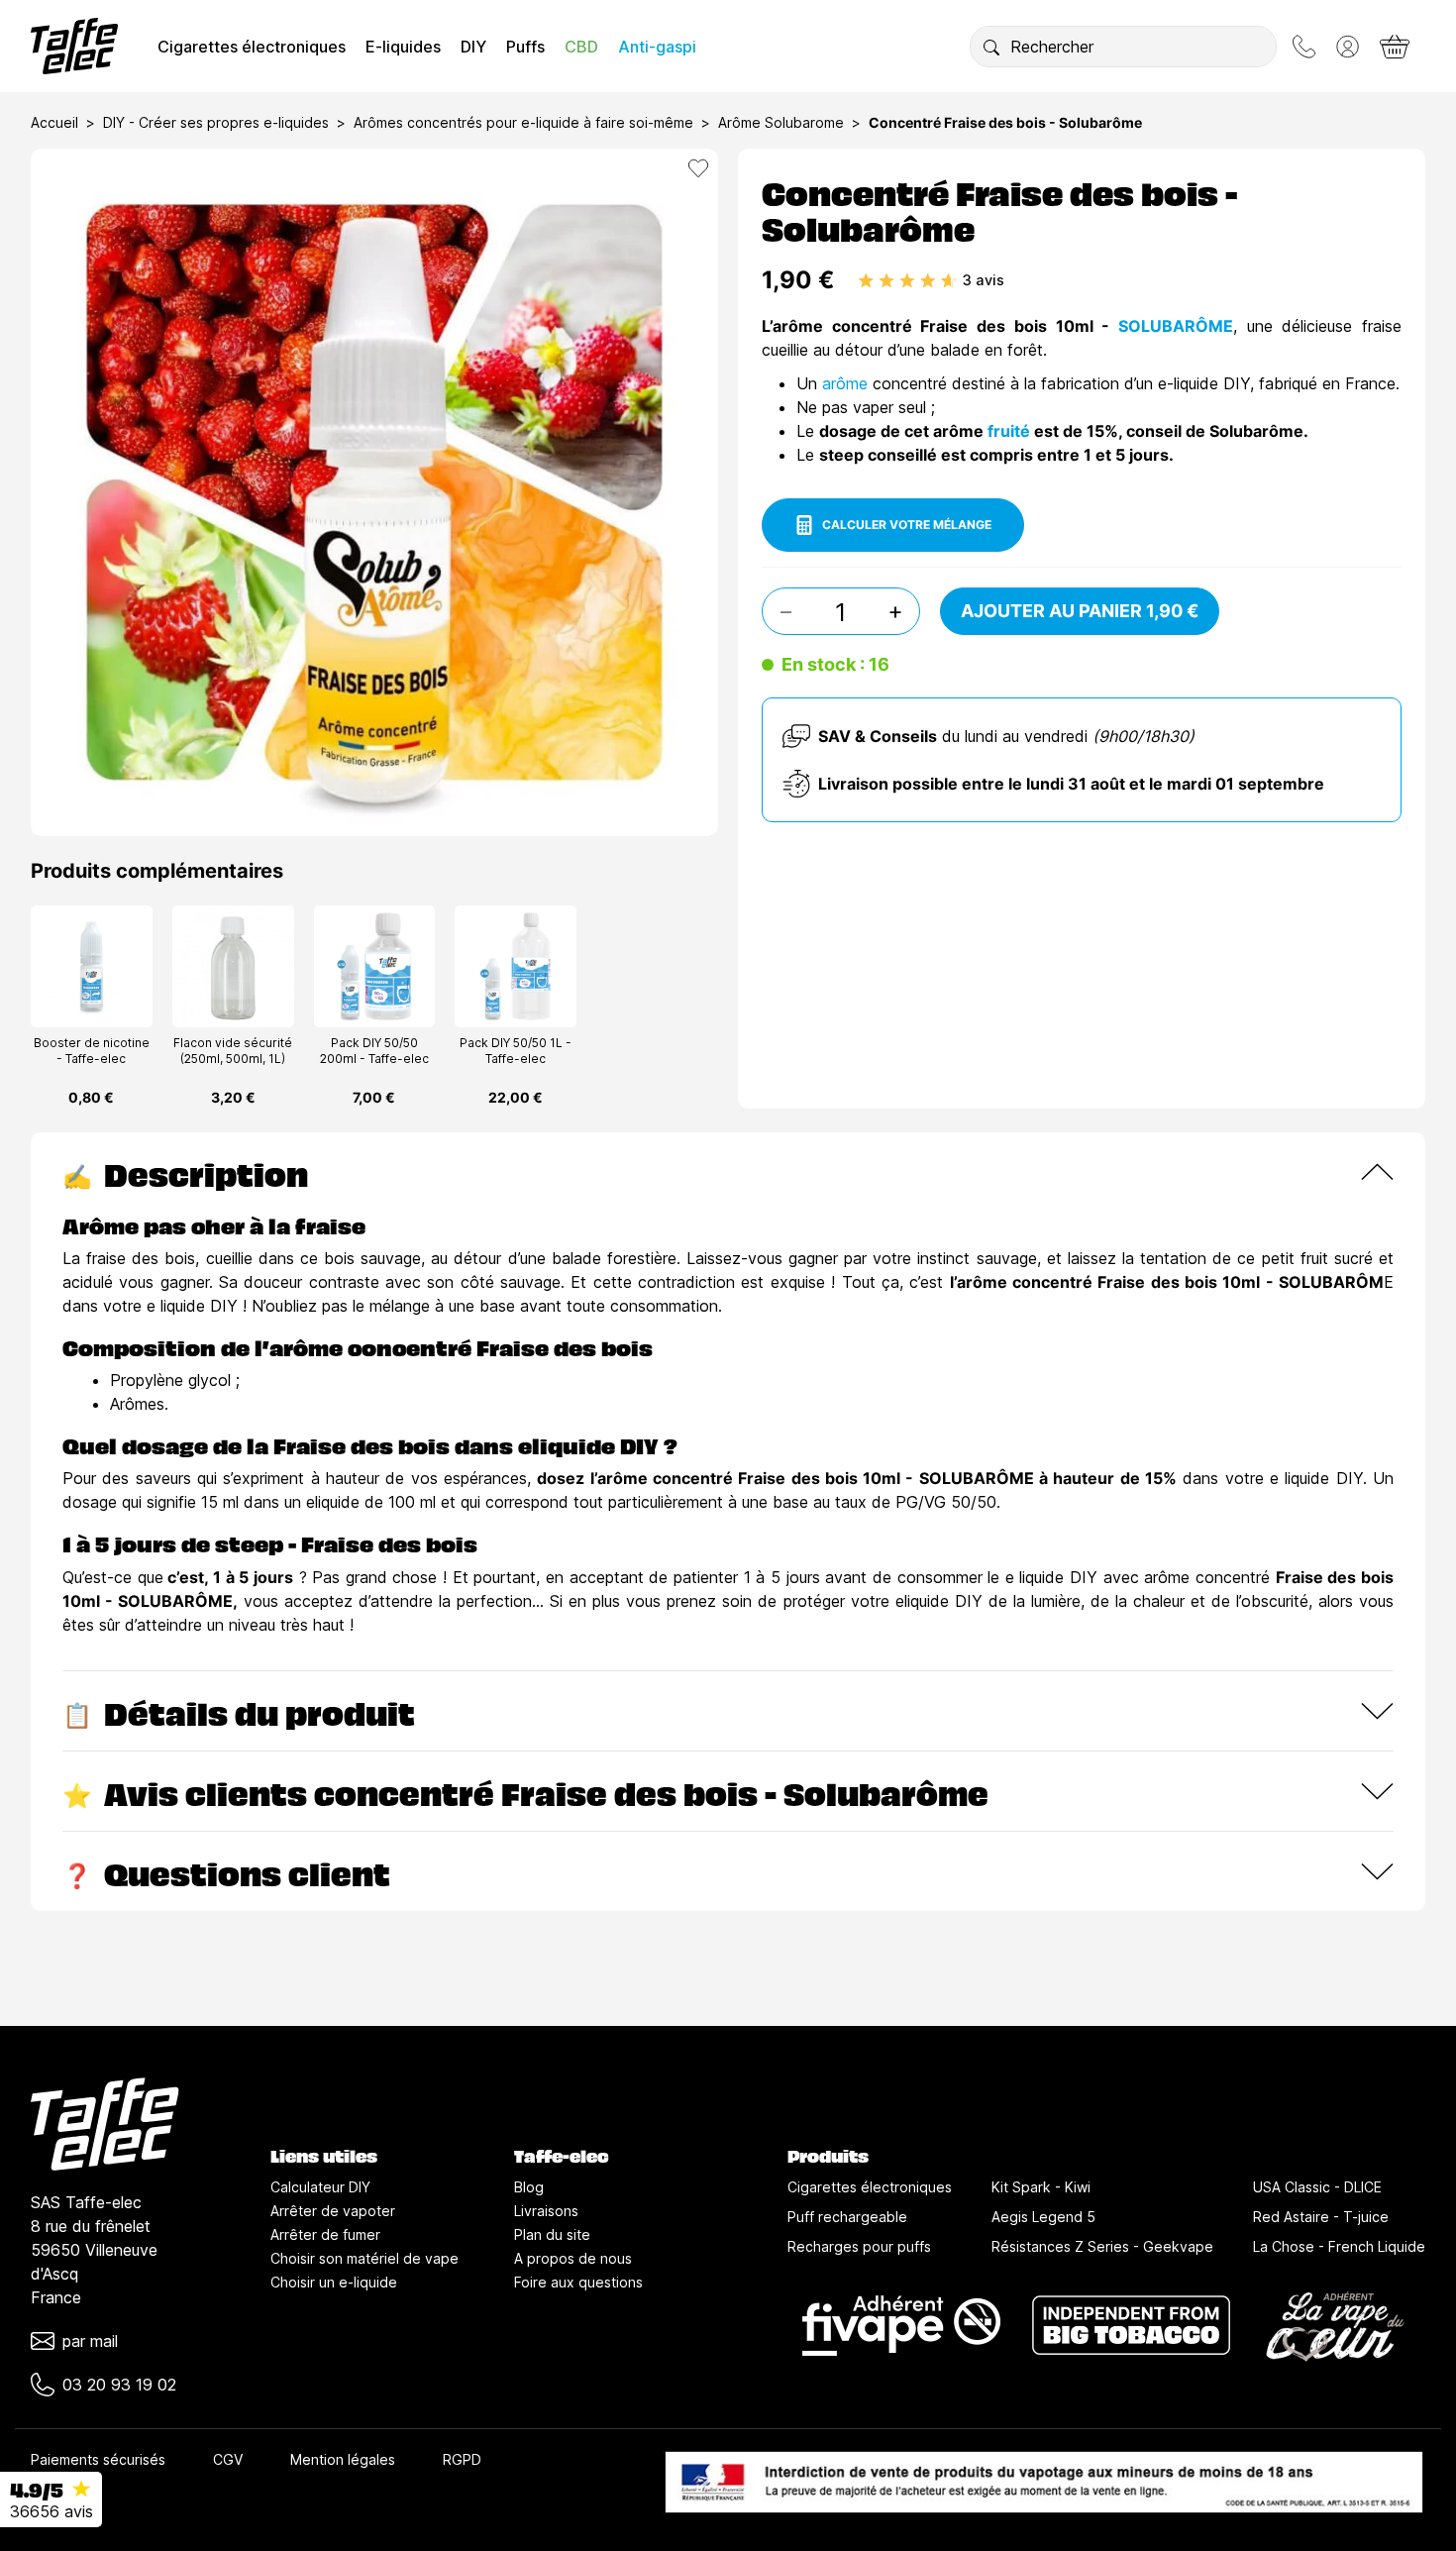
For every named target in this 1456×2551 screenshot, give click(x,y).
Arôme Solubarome (781, 122)
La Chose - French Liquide (1339, 2246)
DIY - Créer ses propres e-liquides (216, 122)
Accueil (54, 122)
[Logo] (74, 46)
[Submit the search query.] (991, 47)
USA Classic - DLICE (1317, 2187)
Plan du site (552, 2234)
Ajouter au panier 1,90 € (1080, 611)
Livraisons (546, 2211)
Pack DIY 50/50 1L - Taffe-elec (516, 1051)
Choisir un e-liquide (334, 2282)
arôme (847, 383)
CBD (581, 47)
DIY (473, 47)
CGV (228, 2459)
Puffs (525, 47)
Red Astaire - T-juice (1321, 2217)
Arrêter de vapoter (333, 2211)
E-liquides (403, 47)
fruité (1011, 431)
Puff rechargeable (847, 2217)
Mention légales (343, 2459)
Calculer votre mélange (907, 525)
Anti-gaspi (657, 47)
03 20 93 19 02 (119, 2385)
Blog (529, 2187)
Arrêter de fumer (325, 2234)
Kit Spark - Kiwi (1041, 2187)
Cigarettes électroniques (252, 47)
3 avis (984, 280)
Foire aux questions (578, 2282)
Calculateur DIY (320, 2187)
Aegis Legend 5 (1043, 2217)
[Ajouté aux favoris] (698, 168)
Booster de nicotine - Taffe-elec (92, 1051)
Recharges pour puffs (859, 2246)
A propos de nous (573, 2258)
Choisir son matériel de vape (364, 2258)
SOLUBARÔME (1176, 326)
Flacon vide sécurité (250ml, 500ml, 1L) (233, 1051)
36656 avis (52, 2511)
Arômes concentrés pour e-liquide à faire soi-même (523, 122)
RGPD (462, 2459)
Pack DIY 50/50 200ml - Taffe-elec (374, 1051)
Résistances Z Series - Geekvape (1102, 2246)
